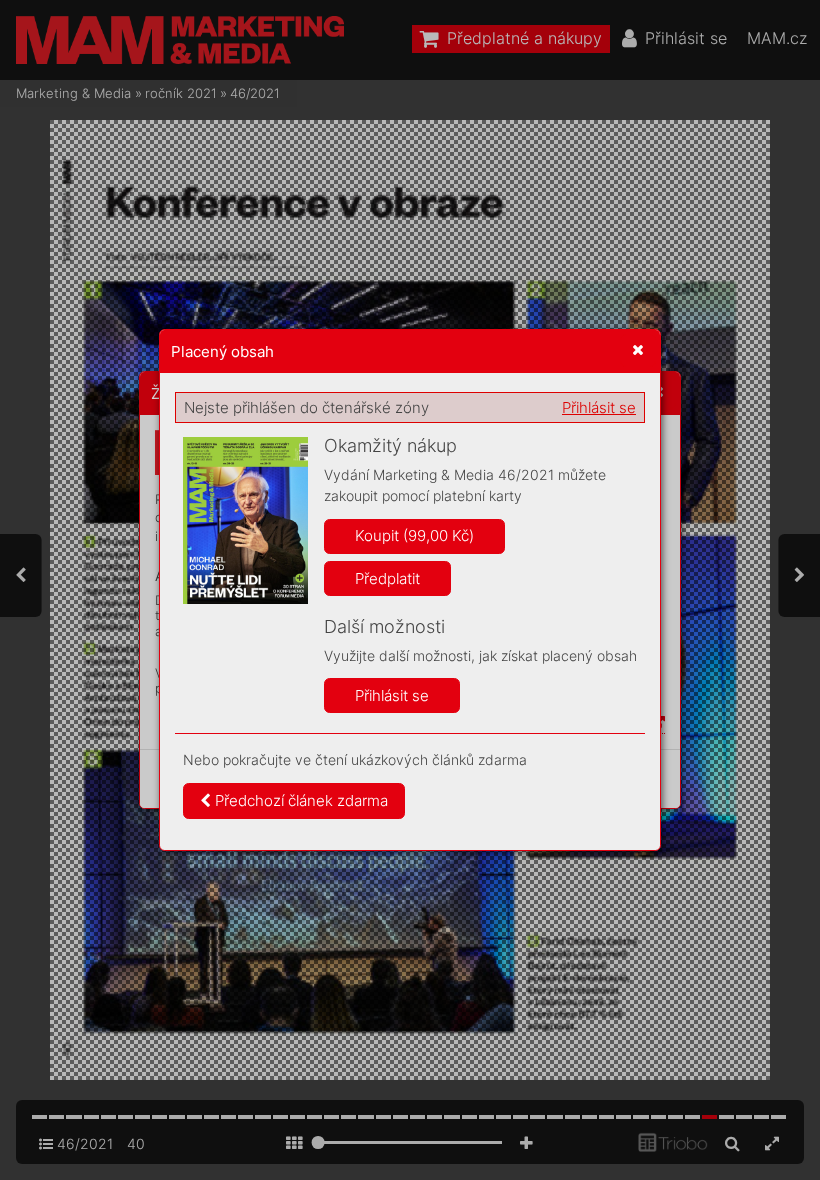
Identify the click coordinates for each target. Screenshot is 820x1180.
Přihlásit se (599, 407)
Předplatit (387, 578)
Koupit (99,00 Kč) (414, 535)
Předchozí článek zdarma (299, 800)
